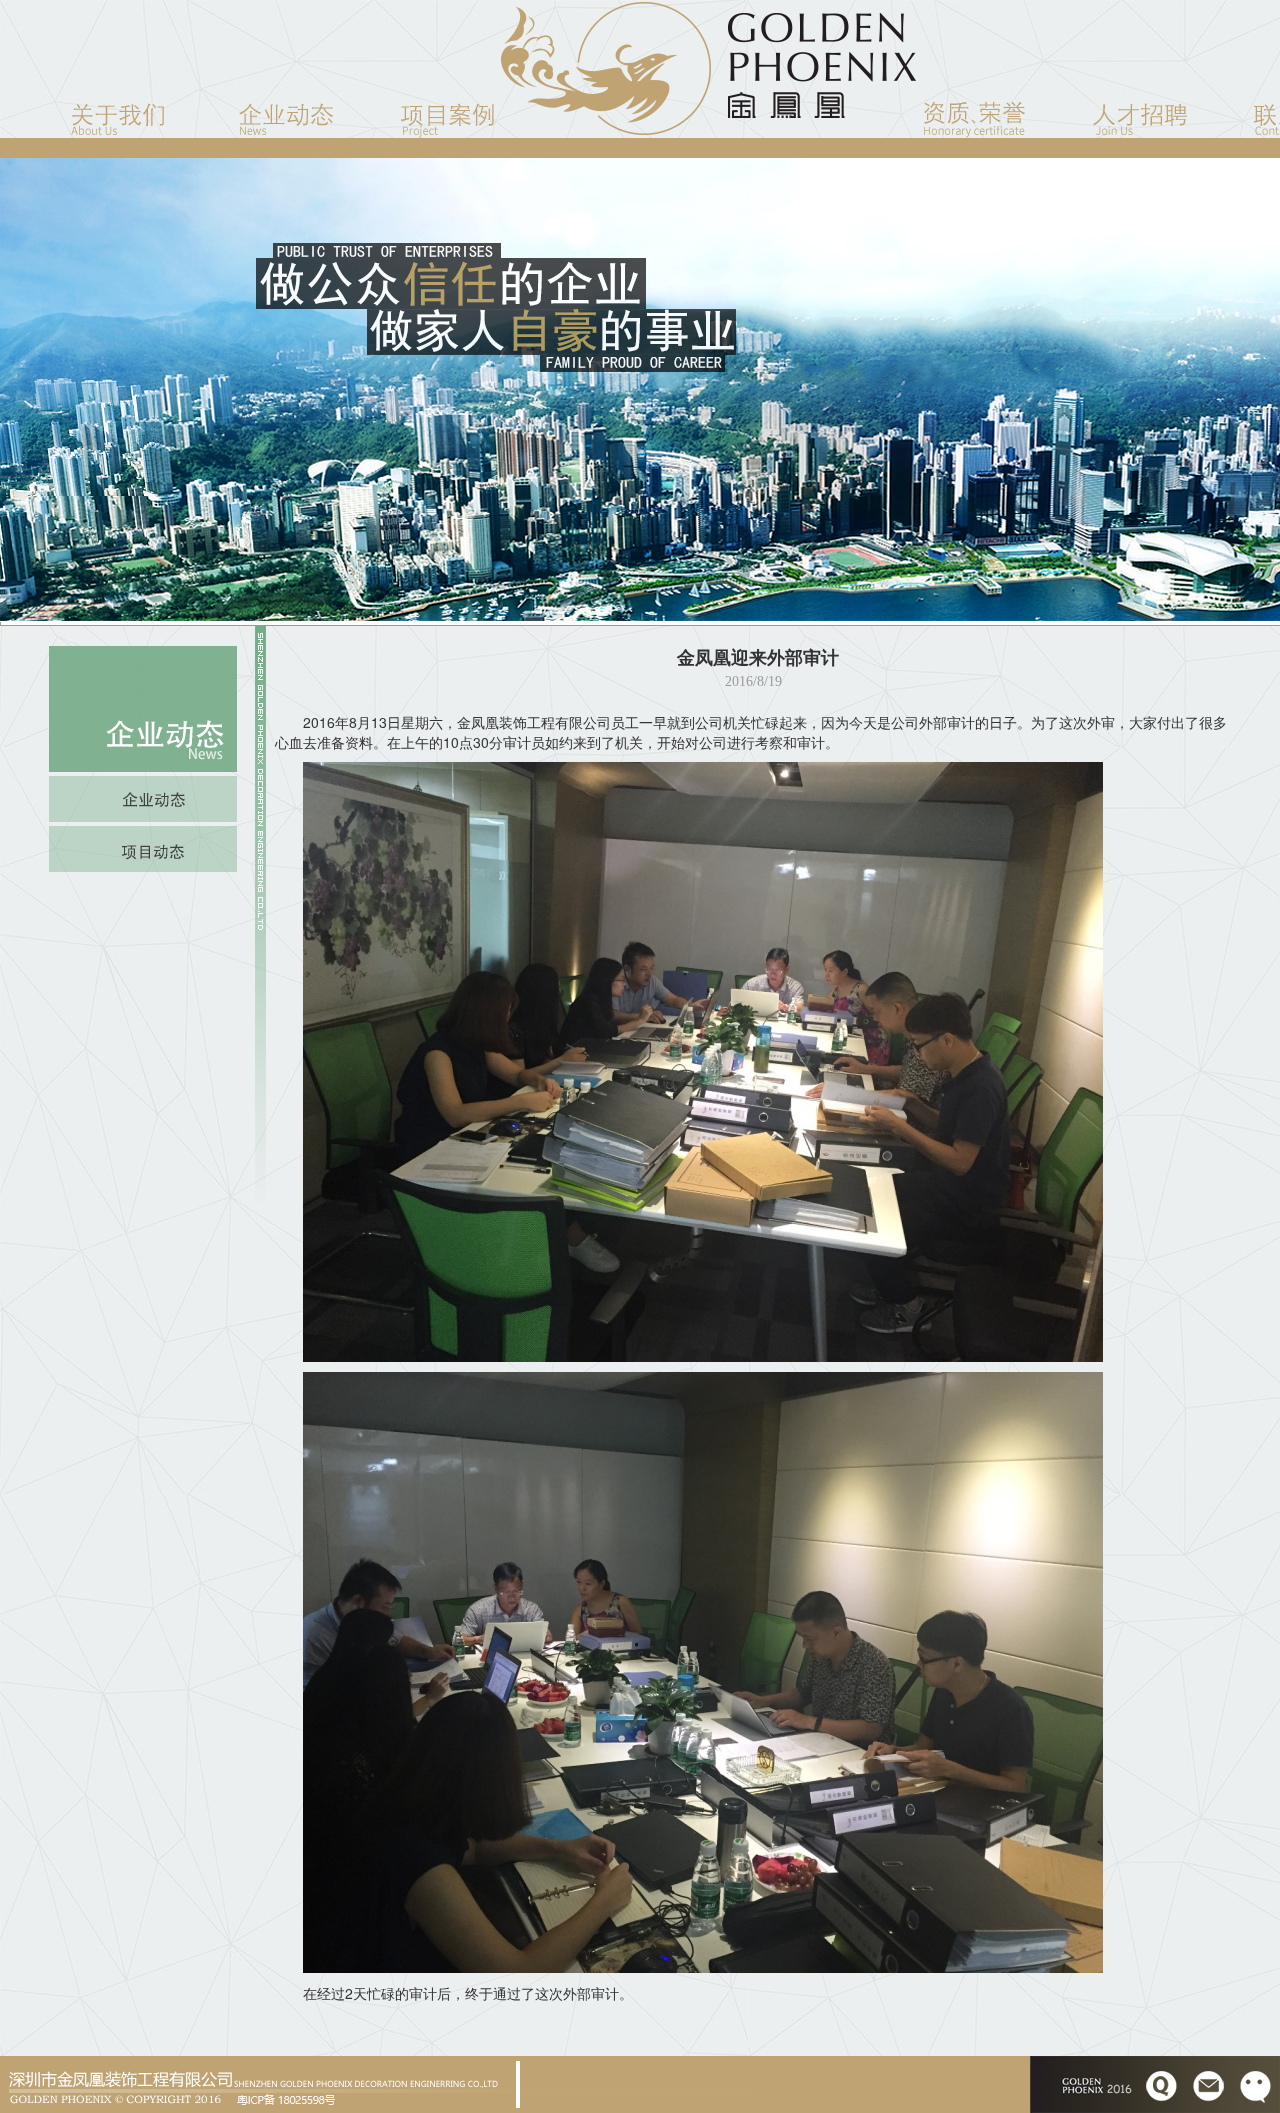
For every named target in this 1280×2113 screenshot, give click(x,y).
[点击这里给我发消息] (1162, 2082)
